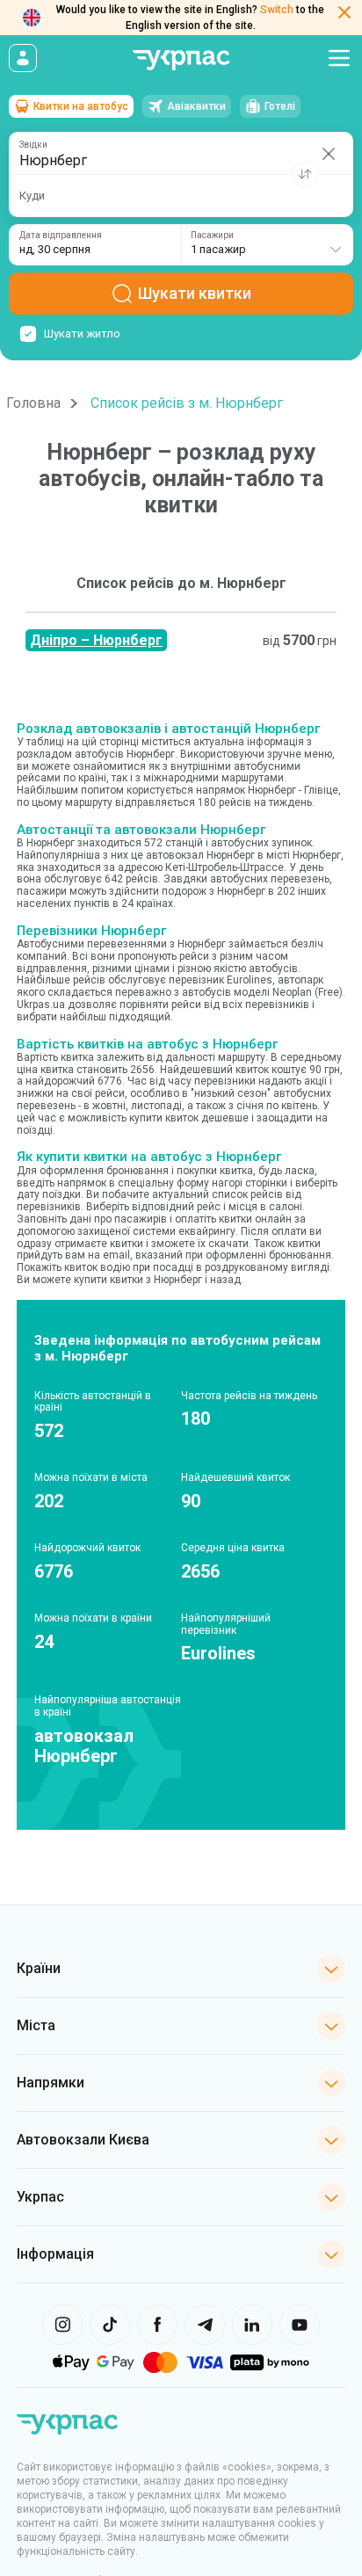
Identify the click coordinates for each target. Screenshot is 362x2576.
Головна (33, 403)
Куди (32, 196)
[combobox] (267, 245)
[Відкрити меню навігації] (339, 58)
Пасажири (212, 236)
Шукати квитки (195, 293)
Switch (277, 10)
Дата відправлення (61, 236)
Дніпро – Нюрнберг (96, 640)
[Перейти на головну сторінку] (181, 60)
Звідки (33, 145)
